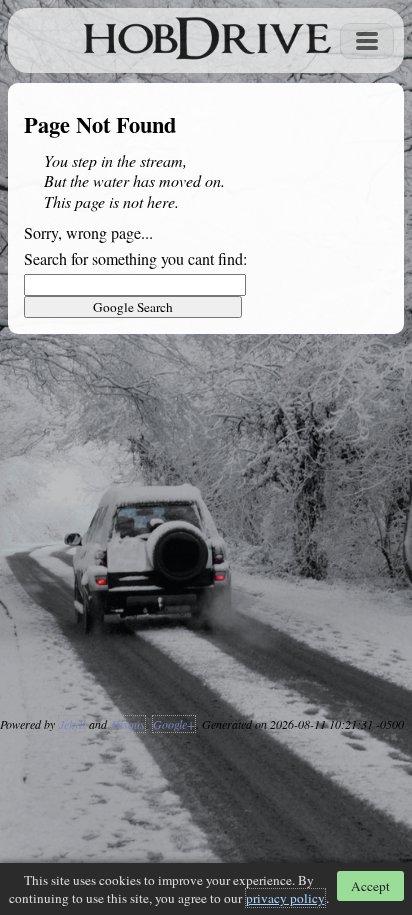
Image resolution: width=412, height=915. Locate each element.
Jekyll (72, 724)
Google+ (174, 724)
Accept (370, 886)
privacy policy (285, 898)
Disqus (128, 724)
